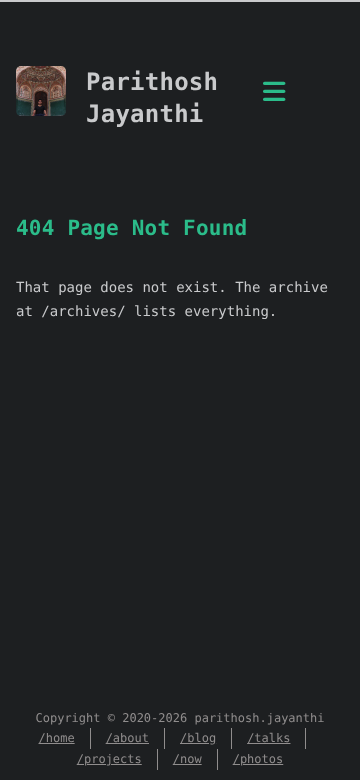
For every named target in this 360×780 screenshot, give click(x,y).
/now (187, 759)
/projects (109, 759)
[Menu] (274, 103)
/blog (198, 738)
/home (57, 738)
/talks (268, 738)
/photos (258, 759)
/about (127, 738)
